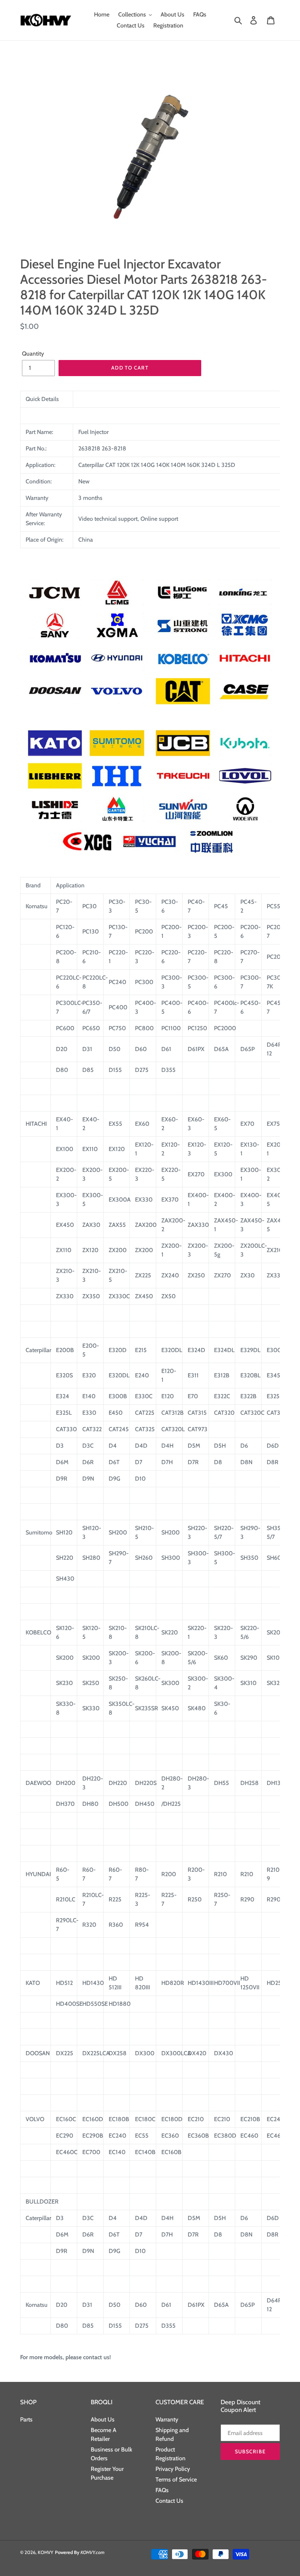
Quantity (33, 354)
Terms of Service (176, 2480)
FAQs (162, 2490)
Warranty (167, 2419)
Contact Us (169, 2501)
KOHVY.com (93, 2552)
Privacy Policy (173, 2469)
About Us (103, 2419)
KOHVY (46, 2552)
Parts (26, 2419)
